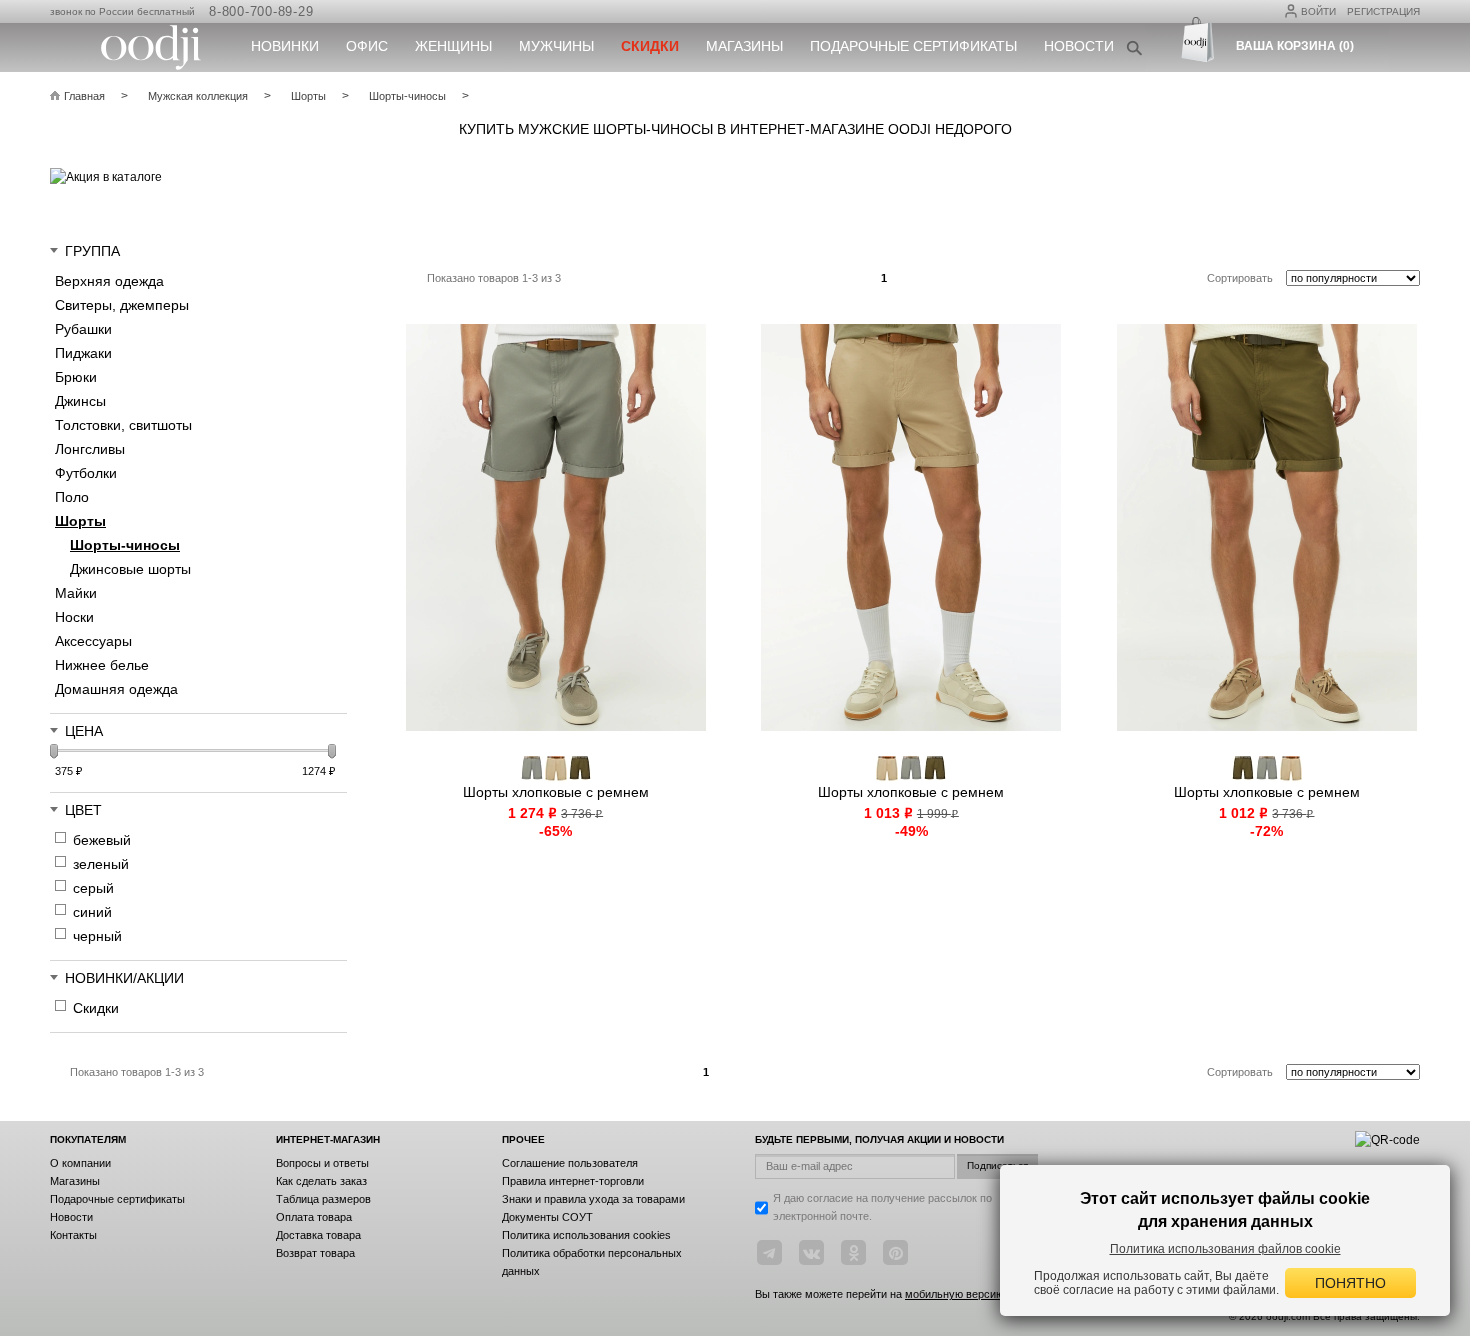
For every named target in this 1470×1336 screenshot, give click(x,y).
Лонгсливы (90, 449)
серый (93, 888)
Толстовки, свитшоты (123, 425)
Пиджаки (83, 353)
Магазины (744, 46)
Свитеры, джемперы (122, 305)
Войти (1318, 11)
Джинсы (80, 401)
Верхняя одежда (109, 281)
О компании (80, 1163)
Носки (74, 617)
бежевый (102, 840)
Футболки (86, 473)
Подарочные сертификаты (913, 46)
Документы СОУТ (547, 1217)
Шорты (80, 521)
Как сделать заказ (321, 1181)
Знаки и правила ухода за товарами (593, 1199)
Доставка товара (318, 1235)
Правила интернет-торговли (573, 1181)
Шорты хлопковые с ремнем (556, 792)
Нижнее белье (102, 665)
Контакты (73, 1235)
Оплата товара (314, 1217)
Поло (72, 497)
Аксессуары (93, 641)
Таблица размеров (323, 1199)
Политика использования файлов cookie (1225, 1249)
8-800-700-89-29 (261, 11)
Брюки (76, 377)
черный (97, 936)
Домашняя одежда (116, 689)
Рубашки (83, 329)
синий (92, 912)
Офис (367, 46)
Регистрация (1383, 11)
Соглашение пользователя (570, 1163)
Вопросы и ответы (322, 1163)
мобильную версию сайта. (972, 1294)
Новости (1079, 46)
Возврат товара (315, 1253)
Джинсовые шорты (130, 569)
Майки (76, 593)
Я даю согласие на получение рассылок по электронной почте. (882, 1207)
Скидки (96, 1008)
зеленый (101, 864)
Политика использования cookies (586, 1235)
